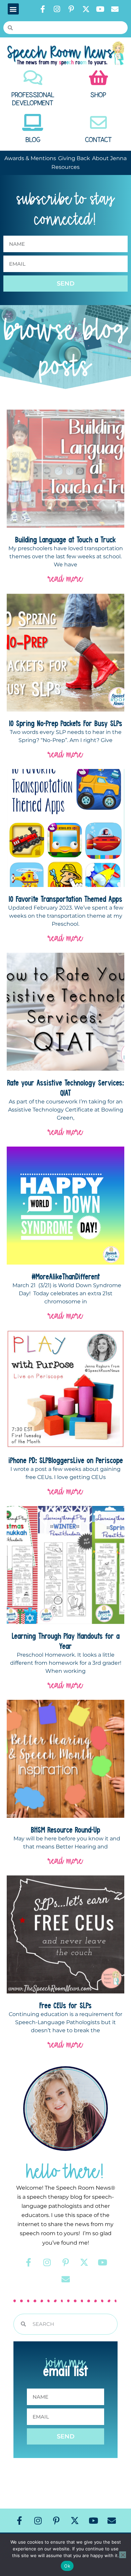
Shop (98, 95)
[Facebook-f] (43, 9)
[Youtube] (100, 9)
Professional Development (33, 99)
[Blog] (33, 122)
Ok (67, 2566)
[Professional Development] (33, 78)
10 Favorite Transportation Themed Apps (65, 899)
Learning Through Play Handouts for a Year (66, 1641)
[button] (13, 9)
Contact (98, 140)
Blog (33, 140)
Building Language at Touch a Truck (65, 539)
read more (65, 578)
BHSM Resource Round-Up (65, 1830)
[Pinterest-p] (72, 9)
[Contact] (98, 122)
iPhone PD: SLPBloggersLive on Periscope (66, 1460)
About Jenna (109, 158)
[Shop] (98, 78)
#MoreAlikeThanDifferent (66, 1276)
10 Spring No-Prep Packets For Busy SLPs (66, 723)
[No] (123, 2555)
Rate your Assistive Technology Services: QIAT (65, 1088)
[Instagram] (57, 9)
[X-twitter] (86, 9)
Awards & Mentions (30, 158)
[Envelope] (115, 9)
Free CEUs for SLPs (65, 2005)
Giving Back (74, 158)
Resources (65, 167)
